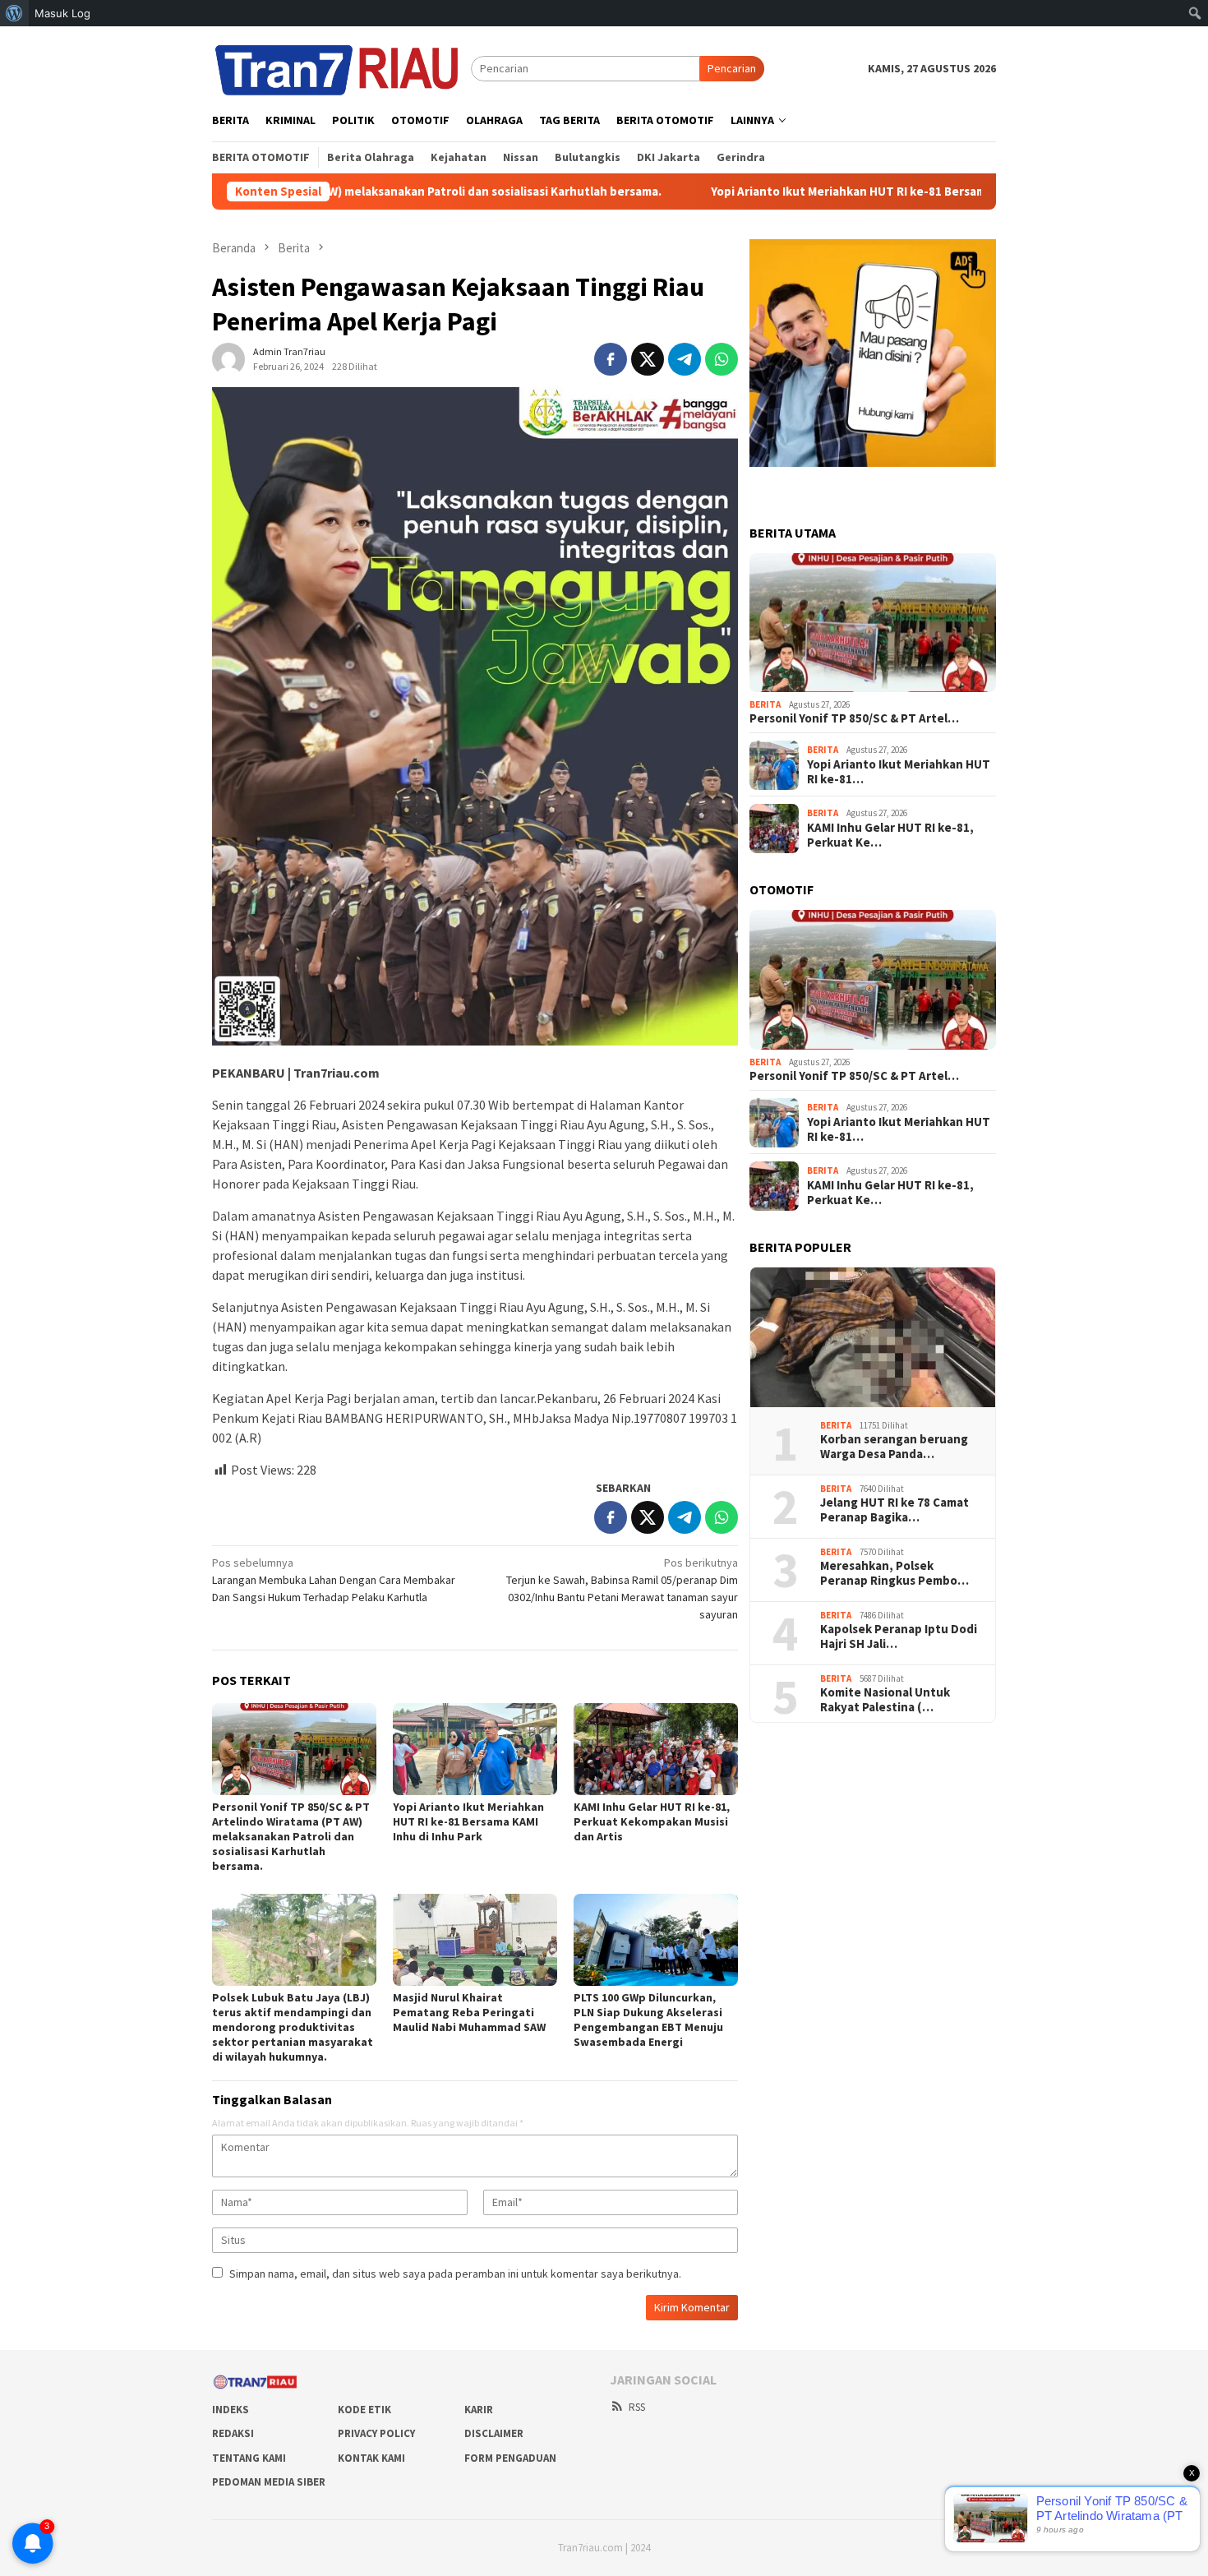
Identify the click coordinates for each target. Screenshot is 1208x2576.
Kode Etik (364, 2410)
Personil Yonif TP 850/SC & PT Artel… (854, 719)
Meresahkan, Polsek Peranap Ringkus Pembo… (894, 1574)
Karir (479, 2410)
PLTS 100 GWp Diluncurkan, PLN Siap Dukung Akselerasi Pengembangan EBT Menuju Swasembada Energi (648, 2020)
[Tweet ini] (648, 359)
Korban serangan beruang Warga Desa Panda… (894, 1447)
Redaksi (233, 2433)
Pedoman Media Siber (269, 2482)
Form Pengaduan (510, 2458)
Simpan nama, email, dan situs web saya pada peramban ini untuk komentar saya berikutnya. (455, 2274)
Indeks (231, 2410)
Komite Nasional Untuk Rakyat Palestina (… (885, 1701)
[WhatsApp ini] (722, 359)
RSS (637, 2407)
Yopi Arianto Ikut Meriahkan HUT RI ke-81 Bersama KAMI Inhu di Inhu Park (790, 192)
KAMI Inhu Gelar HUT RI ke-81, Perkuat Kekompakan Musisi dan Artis (652, 1821)
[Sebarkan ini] (611, 359)
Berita (765, 704)
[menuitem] (14, 13)
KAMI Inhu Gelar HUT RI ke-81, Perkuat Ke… (890, 835)
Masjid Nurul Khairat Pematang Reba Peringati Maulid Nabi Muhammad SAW (469, 2012)
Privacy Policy (376, 2433)
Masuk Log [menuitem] (62, 13)
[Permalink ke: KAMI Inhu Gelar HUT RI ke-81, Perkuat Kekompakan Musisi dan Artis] (656, 1749)
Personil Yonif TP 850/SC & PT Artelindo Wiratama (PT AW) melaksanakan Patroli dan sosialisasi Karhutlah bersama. (291, 1836)
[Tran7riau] (341, 67)
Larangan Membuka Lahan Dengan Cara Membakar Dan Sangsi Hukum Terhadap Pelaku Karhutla (334, 1580)
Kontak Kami (371, 2458)
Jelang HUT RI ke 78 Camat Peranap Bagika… (894, 1511)
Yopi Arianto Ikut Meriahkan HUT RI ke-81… (899, 772)
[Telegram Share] (685, 359)
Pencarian (732, 68)
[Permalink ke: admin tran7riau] (228, 358)
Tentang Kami (249, 2458)
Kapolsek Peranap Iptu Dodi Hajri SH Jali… (899, 1637)
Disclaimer (494, 2433)
